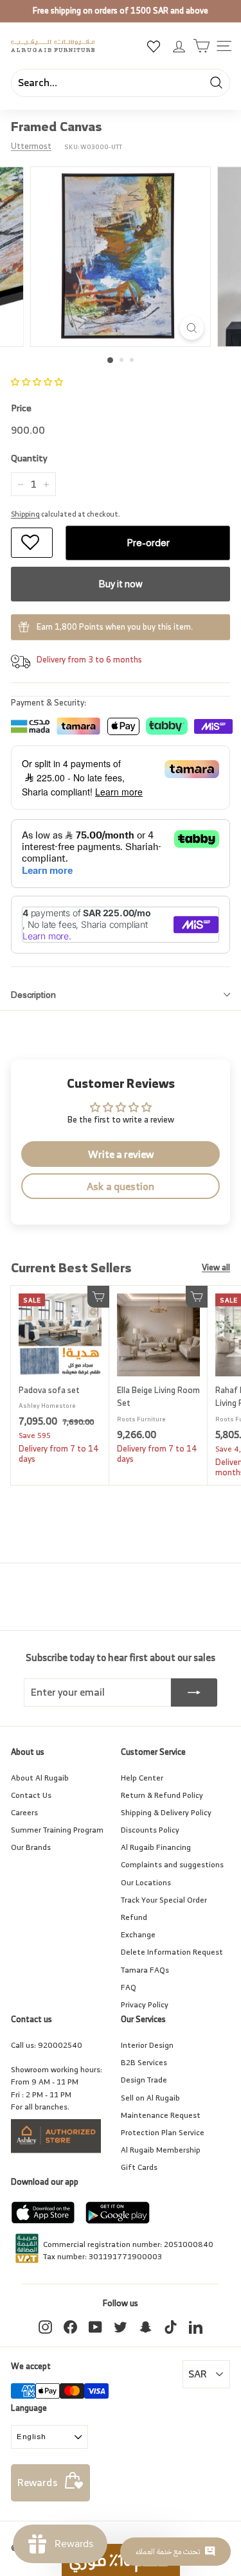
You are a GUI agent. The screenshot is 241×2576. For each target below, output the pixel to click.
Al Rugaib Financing (156, 1847)
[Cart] (201, 46)
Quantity (29, 458)
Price (21, 408)
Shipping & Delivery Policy (166, 1812)
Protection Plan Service (163, 2132)
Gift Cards (139, 2167)
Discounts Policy (150, 1830)
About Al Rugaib (40, 1778)
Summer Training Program (57, 1830)
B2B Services (144, 2062)
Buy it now (121, 584)
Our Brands (31, 1847)
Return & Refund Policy (162, 1795)
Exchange (138, 1934)
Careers (24, 1812)
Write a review (121, 1154)
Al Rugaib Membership (161, 2150)
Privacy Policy (145, 2004)
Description (33, 995)
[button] (37, 382)
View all (216, 1268)
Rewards (38, 2482)
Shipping (25, 514)
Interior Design (147, 2045)
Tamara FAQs (145, 1970)
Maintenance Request (161, 2115)
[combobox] (121, 83)
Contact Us (31, 1795)
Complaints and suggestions (172, 1864)
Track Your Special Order (164, 1900)
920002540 (60, 2045)
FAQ (129, 1987)
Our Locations (146, 1882)
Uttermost (31, 146)
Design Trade (144, 2080)
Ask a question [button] (121, 1186)
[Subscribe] (194, 1692)
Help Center (142, 1778)
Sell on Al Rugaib (150, 2098)
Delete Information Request (172, 1952)
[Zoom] (192, 328)
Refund (134, 1917)
